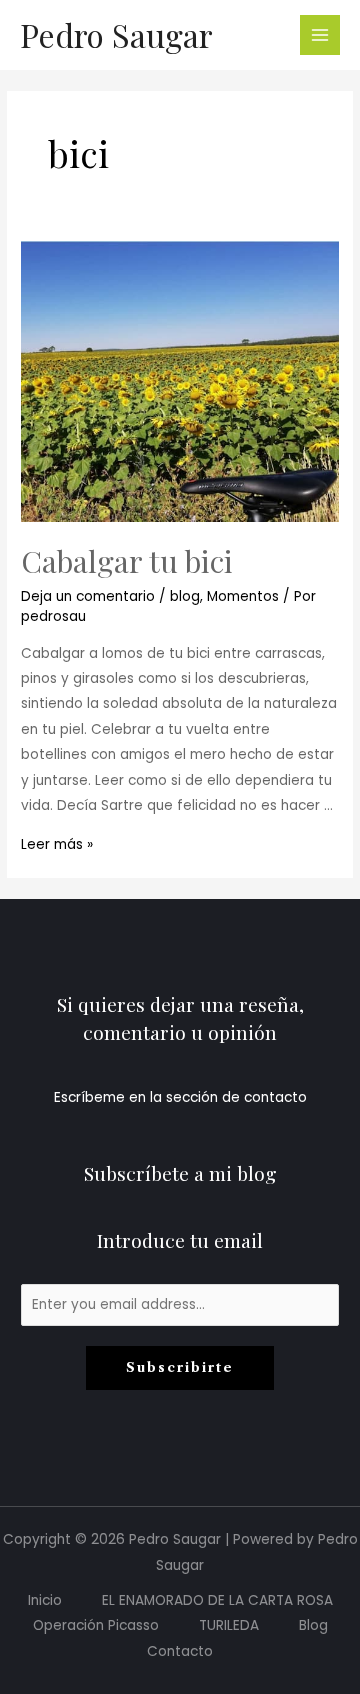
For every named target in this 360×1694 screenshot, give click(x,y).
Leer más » (57, 844)
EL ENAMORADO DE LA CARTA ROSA (217, 1600)
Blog (313, 1625)
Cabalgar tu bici (127, 561)
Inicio (45, 1600)
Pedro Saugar (116, 34)
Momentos (243, 596)
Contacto (180, 1651)
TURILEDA (229, 1625)
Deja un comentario (88, 596)
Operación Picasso (96, 1625)
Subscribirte (180, 1367)
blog (185, 596)
